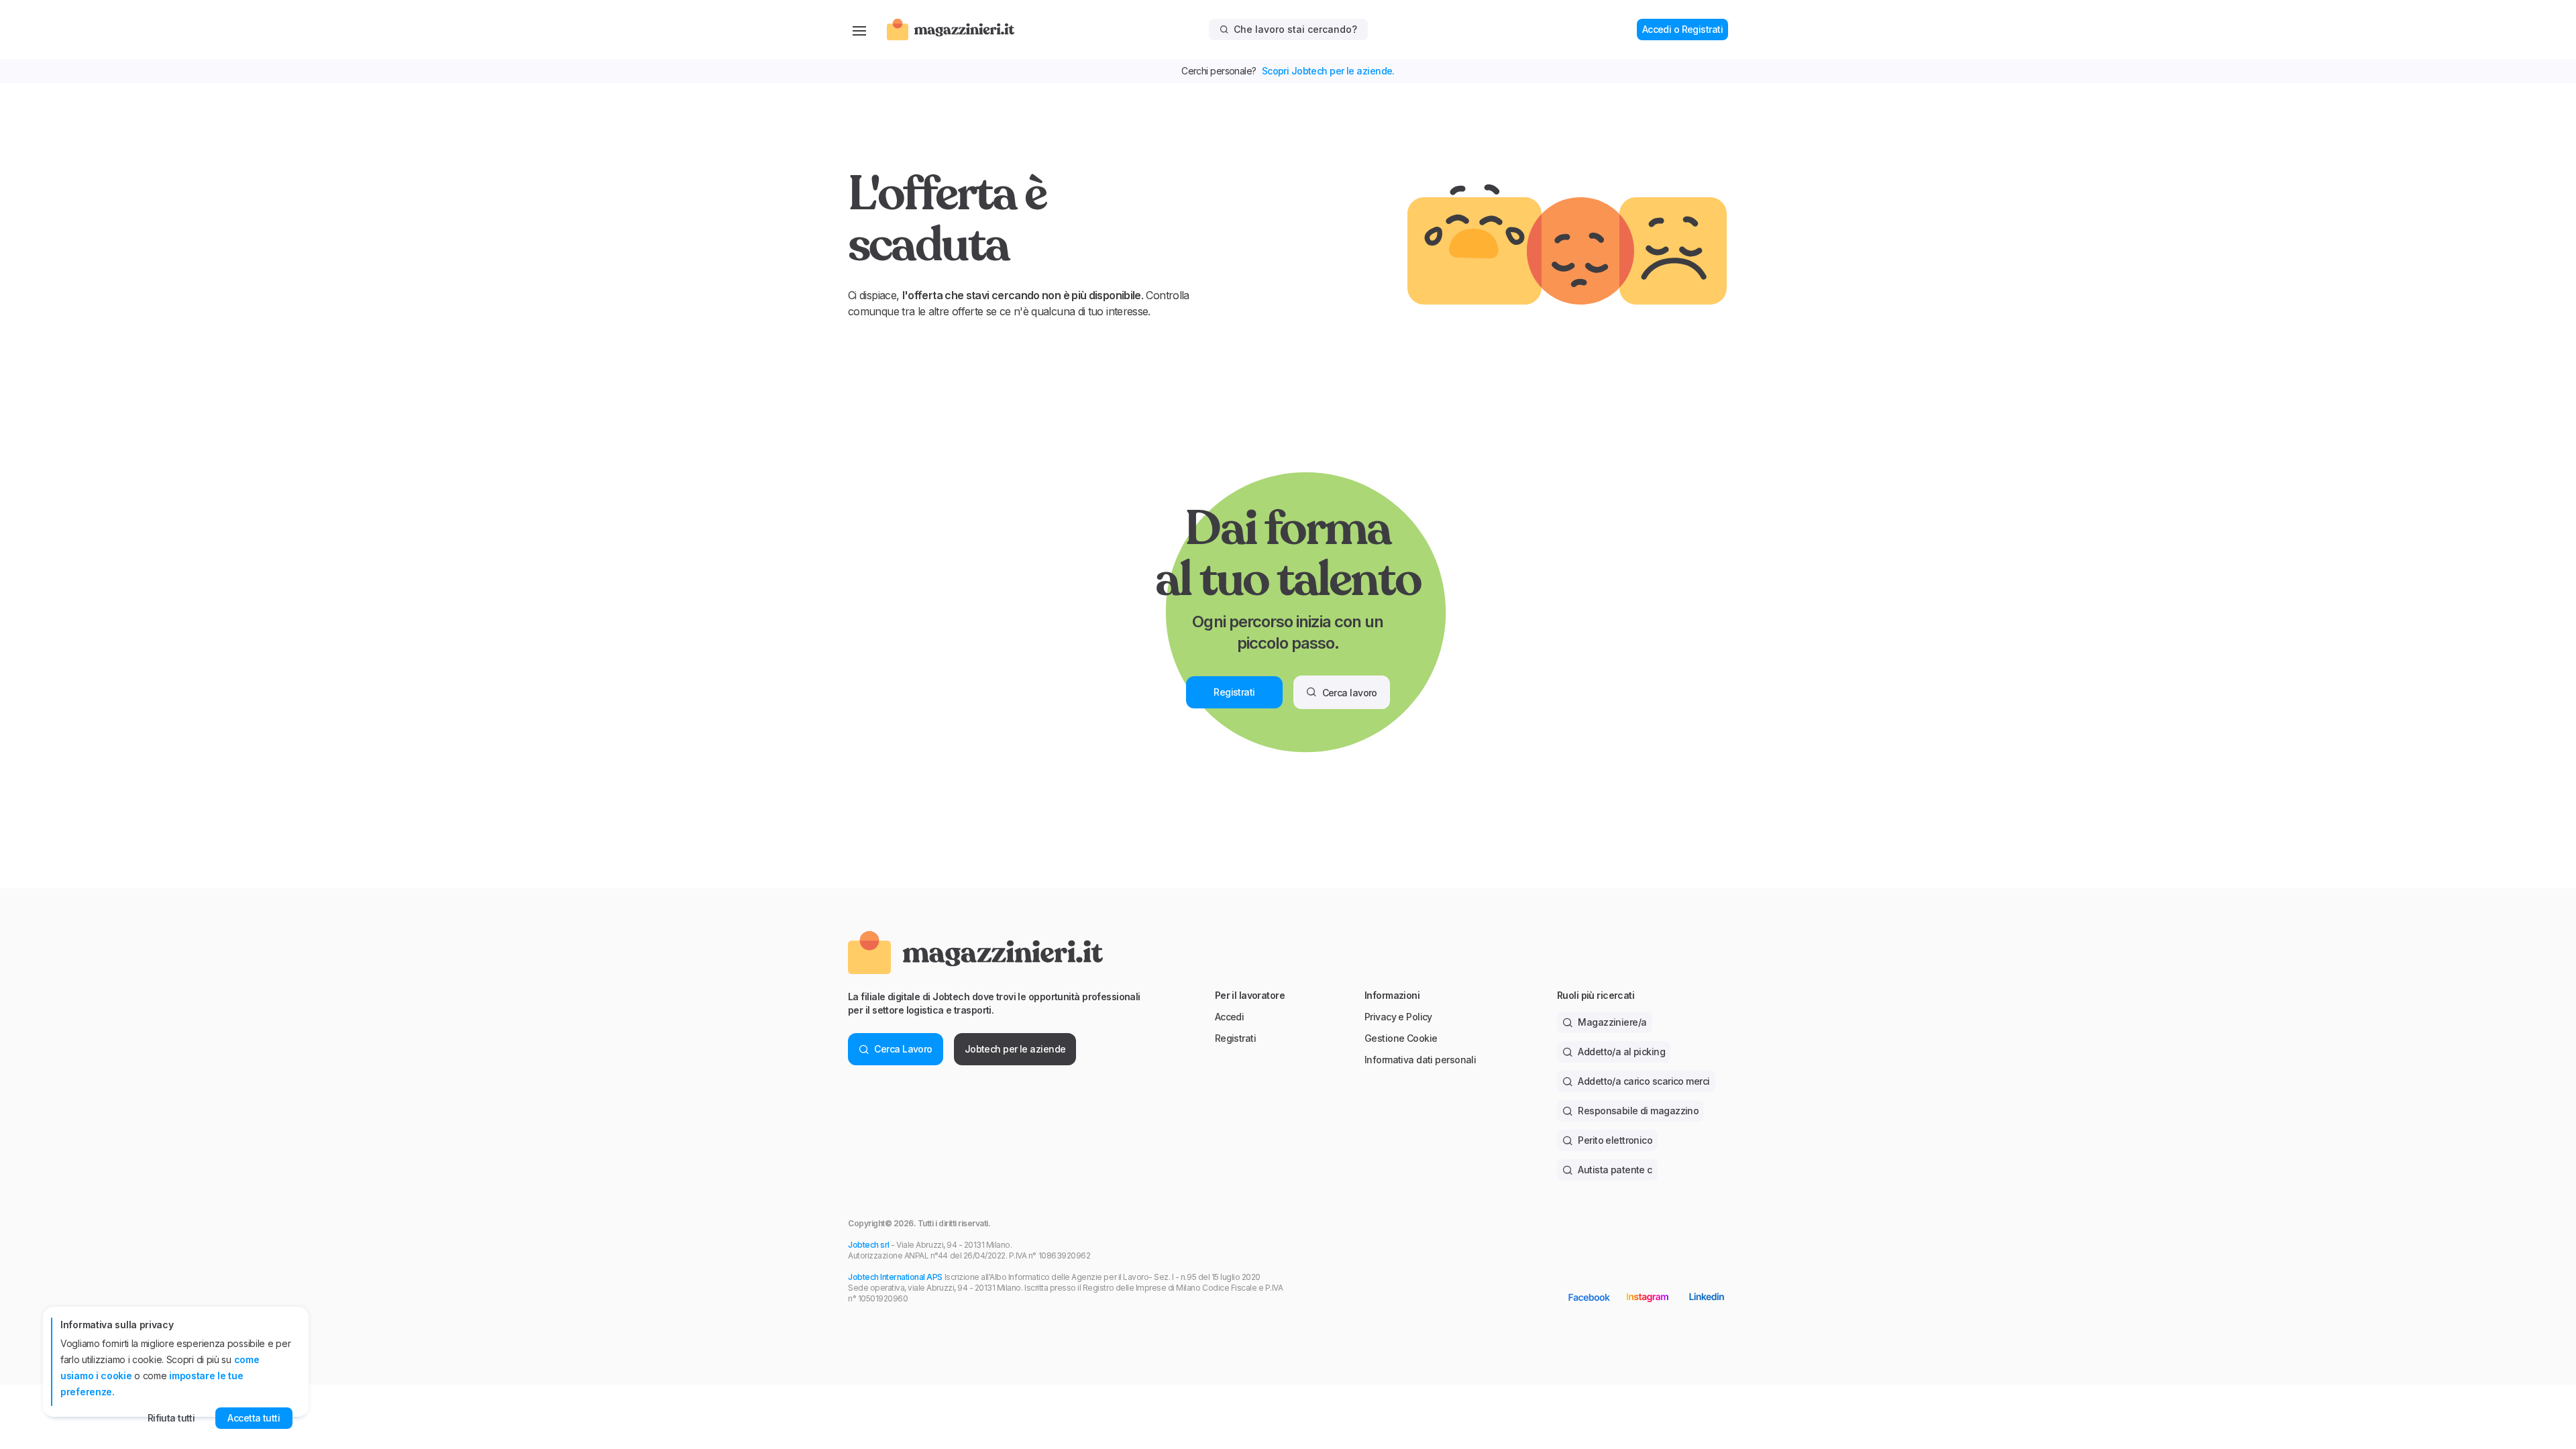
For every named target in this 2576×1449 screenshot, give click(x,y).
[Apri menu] (859, 30)
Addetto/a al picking (1621, 1052)
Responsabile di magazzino (1638, 1111)
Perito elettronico (1615, 1140)
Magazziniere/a (1612, 1022)
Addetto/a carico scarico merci (1644, 1081)
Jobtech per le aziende (1015, 1049)
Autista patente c (1615, 1170)
